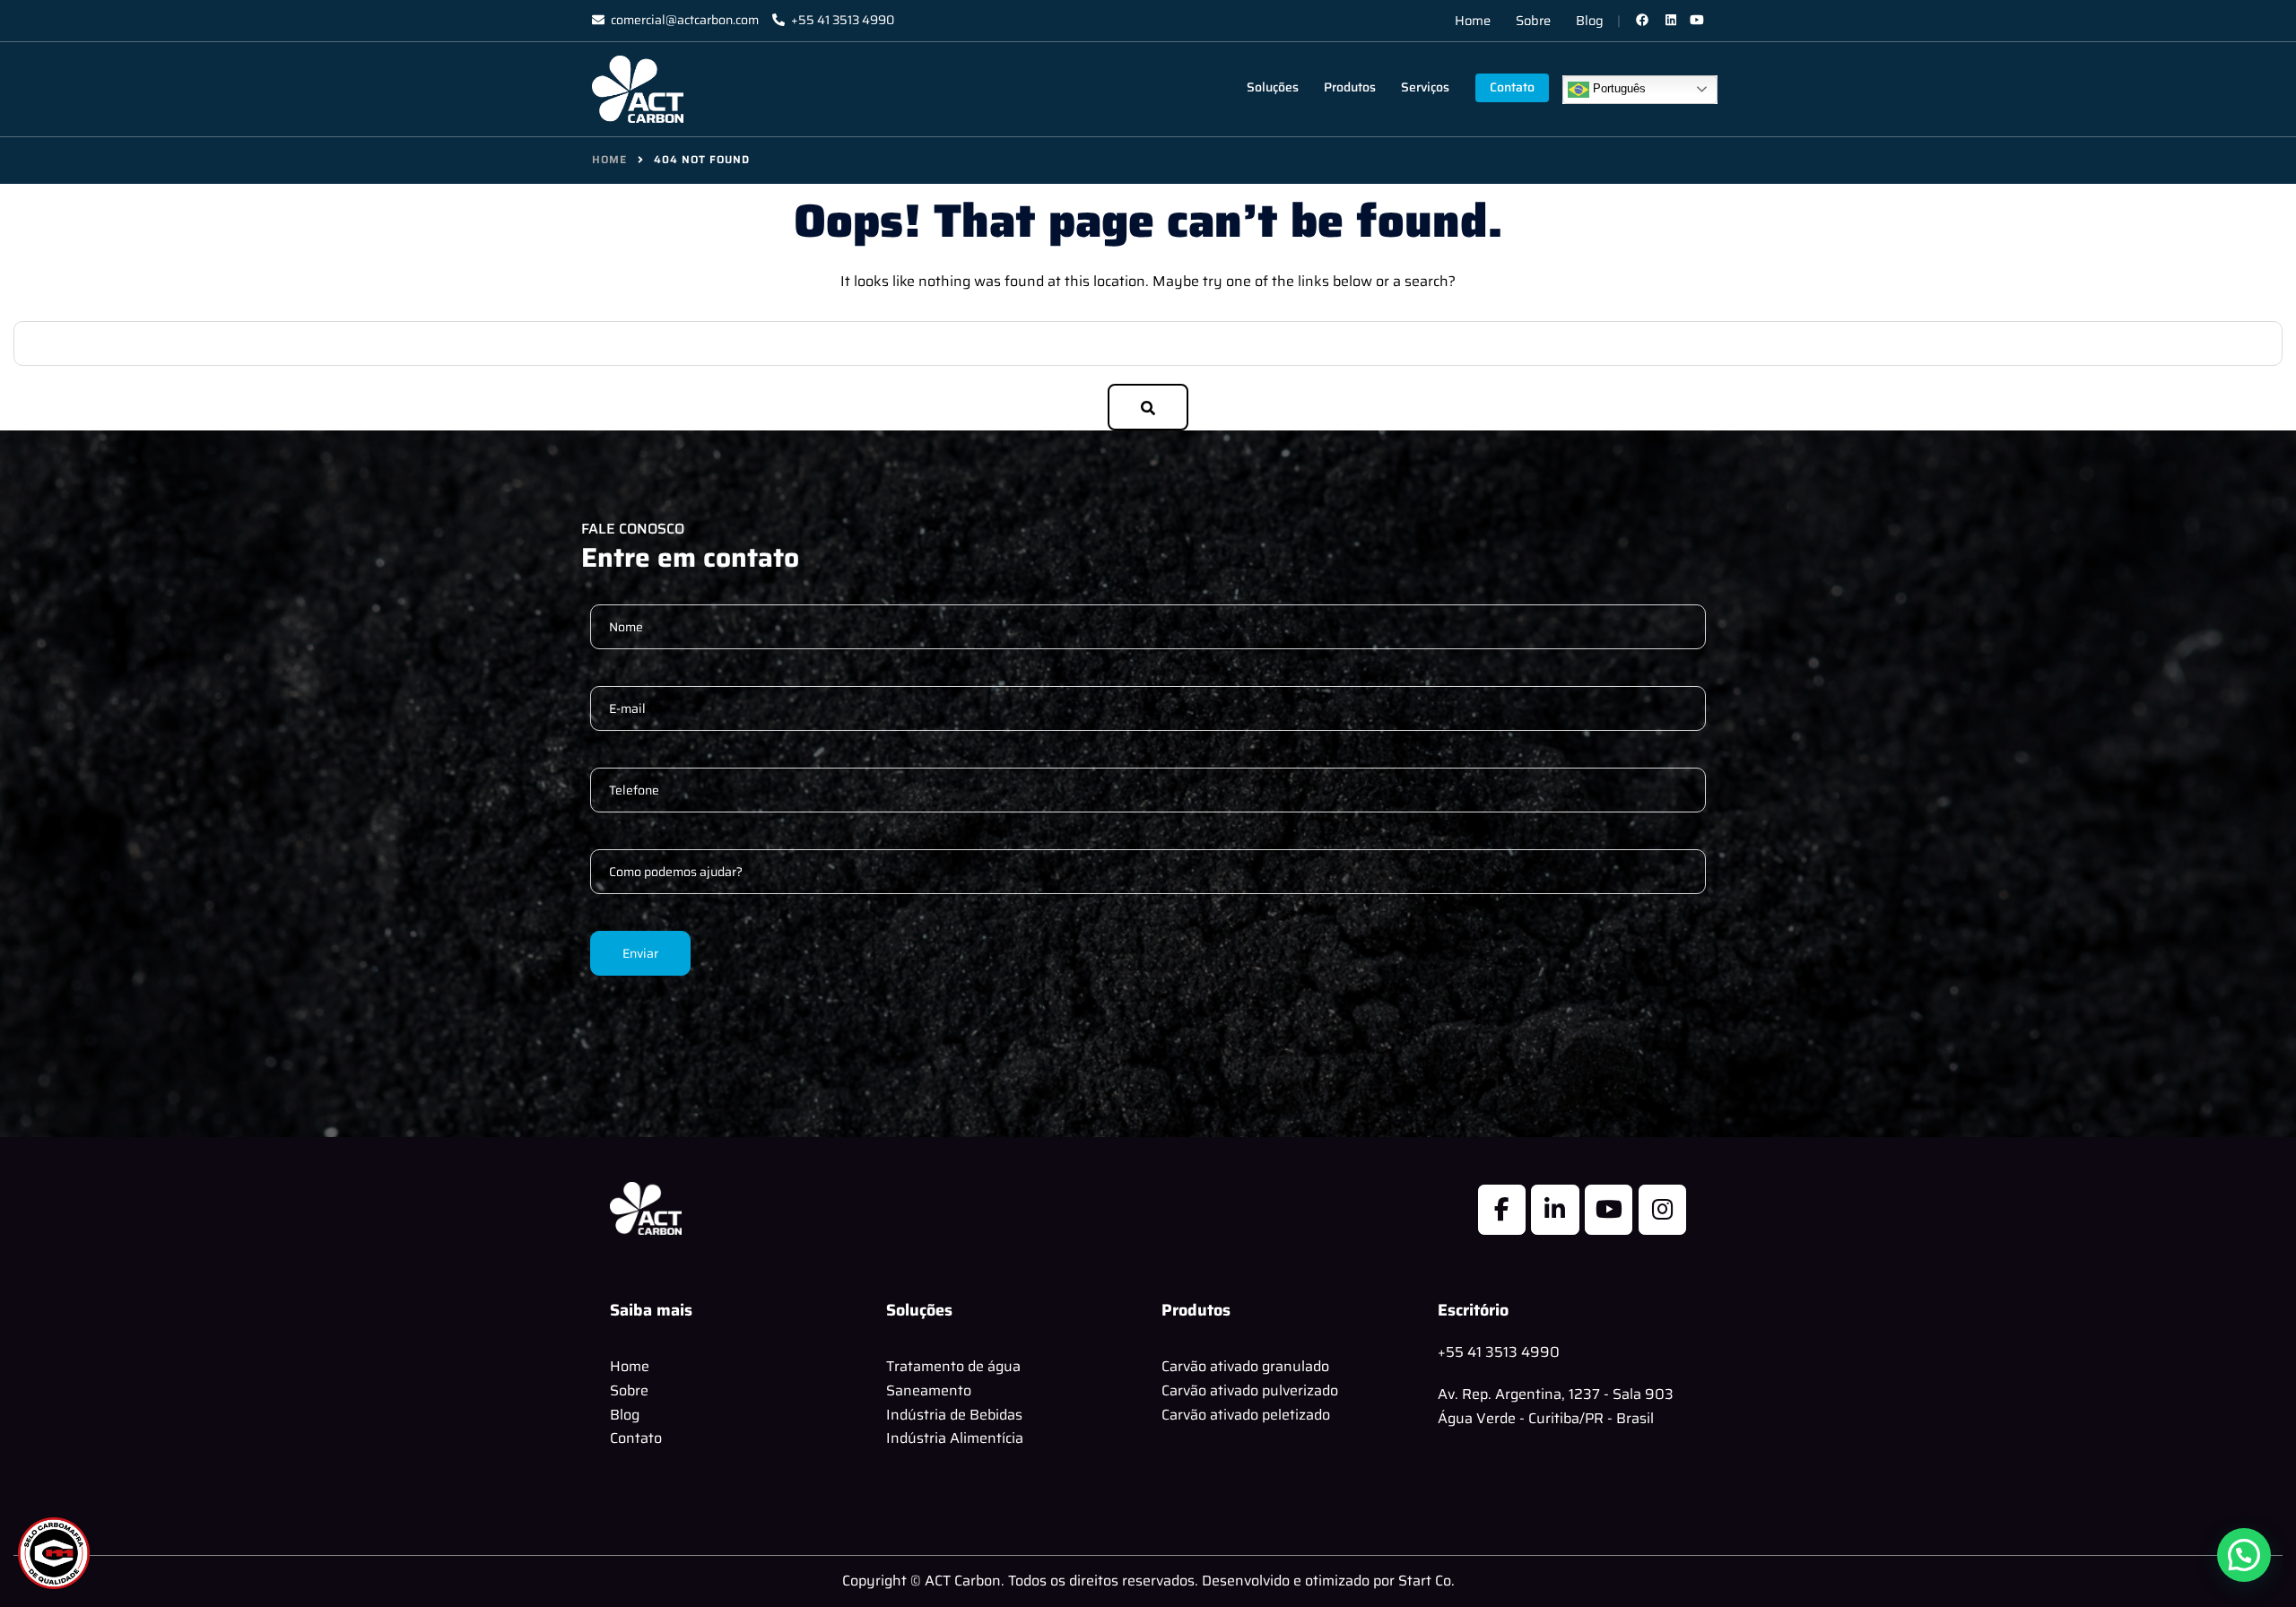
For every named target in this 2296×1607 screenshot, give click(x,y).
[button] (2244, 1555)
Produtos (1350, 87)
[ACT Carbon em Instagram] (1662, 1210)
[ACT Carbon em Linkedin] (1555, 1210)
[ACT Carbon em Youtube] (1609, 1210)
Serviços (1425, 87)
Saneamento (929, 1390)
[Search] (1148, 407)
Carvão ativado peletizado (1246, 1415)
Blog (1590, 20)
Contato (1512, 87)
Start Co (1425, 1581)
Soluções (1273, 87)
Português (1618, 88)
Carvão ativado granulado (1245, 1366)
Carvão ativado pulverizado (1250, 1390)
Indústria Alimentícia (955, 1438)
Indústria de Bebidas (954, 1415)
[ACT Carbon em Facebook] (1502, 1210)
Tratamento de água (953, 1366)
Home (1473, 20)
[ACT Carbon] (638, 88)
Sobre (1533, 20)
